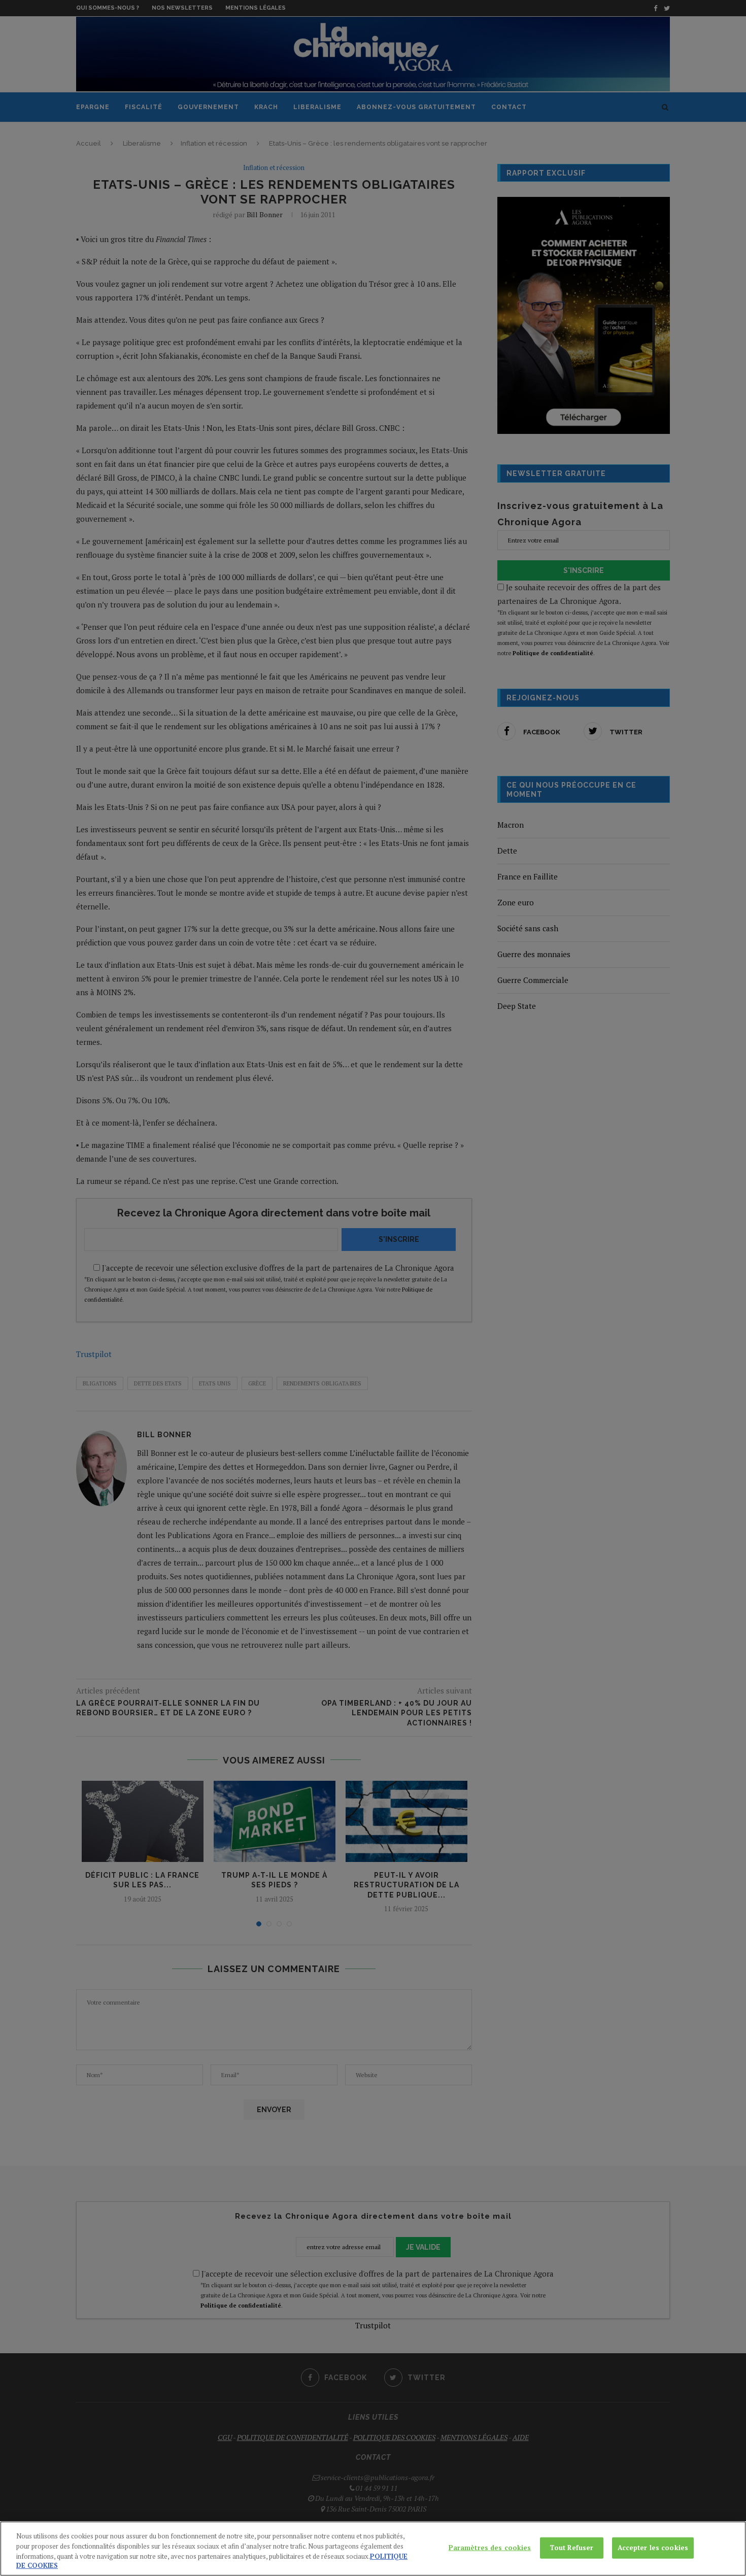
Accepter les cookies (653, 2548)
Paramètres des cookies (490, 2548)
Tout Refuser (572, 2548)
